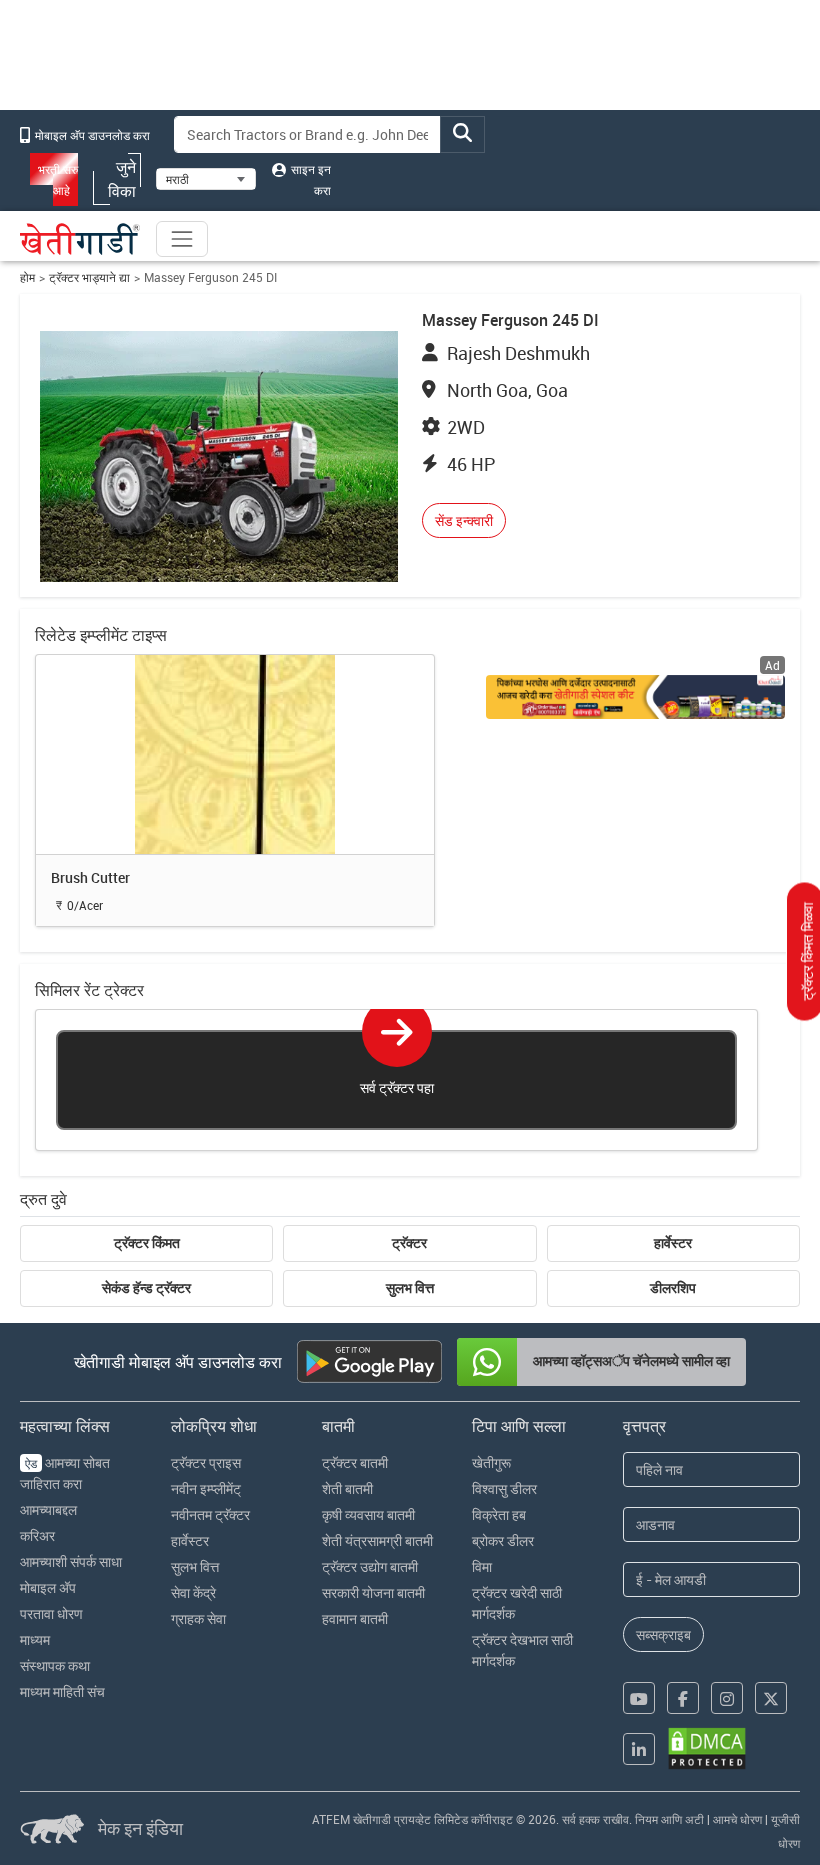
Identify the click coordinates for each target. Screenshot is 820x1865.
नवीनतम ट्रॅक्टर (210, 1514)
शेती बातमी (347, 1488)
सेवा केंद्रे (193, 1592)
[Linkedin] (639, 1749)
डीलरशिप (673, 1288)
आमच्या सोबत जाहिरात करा (65, 1473)
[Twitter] (771, 1698)
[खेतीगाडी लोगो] (80, 239)
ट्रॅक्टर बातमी (355, 1462)
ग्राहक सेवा (198, 1618)
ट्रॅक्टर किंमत (147, 1243)
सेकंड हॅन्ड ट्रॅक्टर (146, 1288)
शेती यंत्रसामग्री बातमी (377, 1540)
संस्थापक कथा (55, 1665)
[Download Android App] (369, 1361)
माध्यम (35, 1639)
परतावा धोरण (51, 1613)
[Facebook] (683, 1698)
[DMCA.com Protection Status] (707, 1748)
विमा (482, 1566)
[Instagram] (727, 1698)
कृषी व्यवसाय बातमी (368, 1514)
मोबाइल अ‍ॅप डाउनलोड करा (91, 135)
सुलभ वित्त (410, 1288)
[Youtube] (639, 1698)
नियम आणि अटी (669, 1819)
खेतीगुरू (491, 1462)
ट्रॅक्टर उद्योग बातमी (370, 1566)
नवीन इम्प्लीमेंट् (206, 1488)
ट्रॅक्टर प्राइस (206, 1462)
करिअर (37, 1535)
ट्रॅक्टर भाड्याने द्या (89, 277)
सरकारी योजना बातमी (373, 1592)
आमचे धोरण (737, 1819)
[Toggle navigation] (182, 239)
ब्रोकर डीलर (503, 1540)
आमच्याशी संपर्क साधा (71, 1561)
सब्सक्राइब (663, 1634)
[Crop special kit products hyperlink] (635, 697)
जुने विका (122, 179)
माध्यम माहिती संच (62, 1691)
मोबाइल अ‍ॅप (48, 1587)
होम (27, 277)
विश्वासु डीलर (504, 1488)
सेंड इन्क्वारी (464, 520)
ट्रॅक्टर (409, 1243)
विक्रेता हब (499, 1514)
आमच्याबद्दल (48, 1509)
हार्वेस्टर (673, 1243)
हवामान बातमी (355, 1618)
